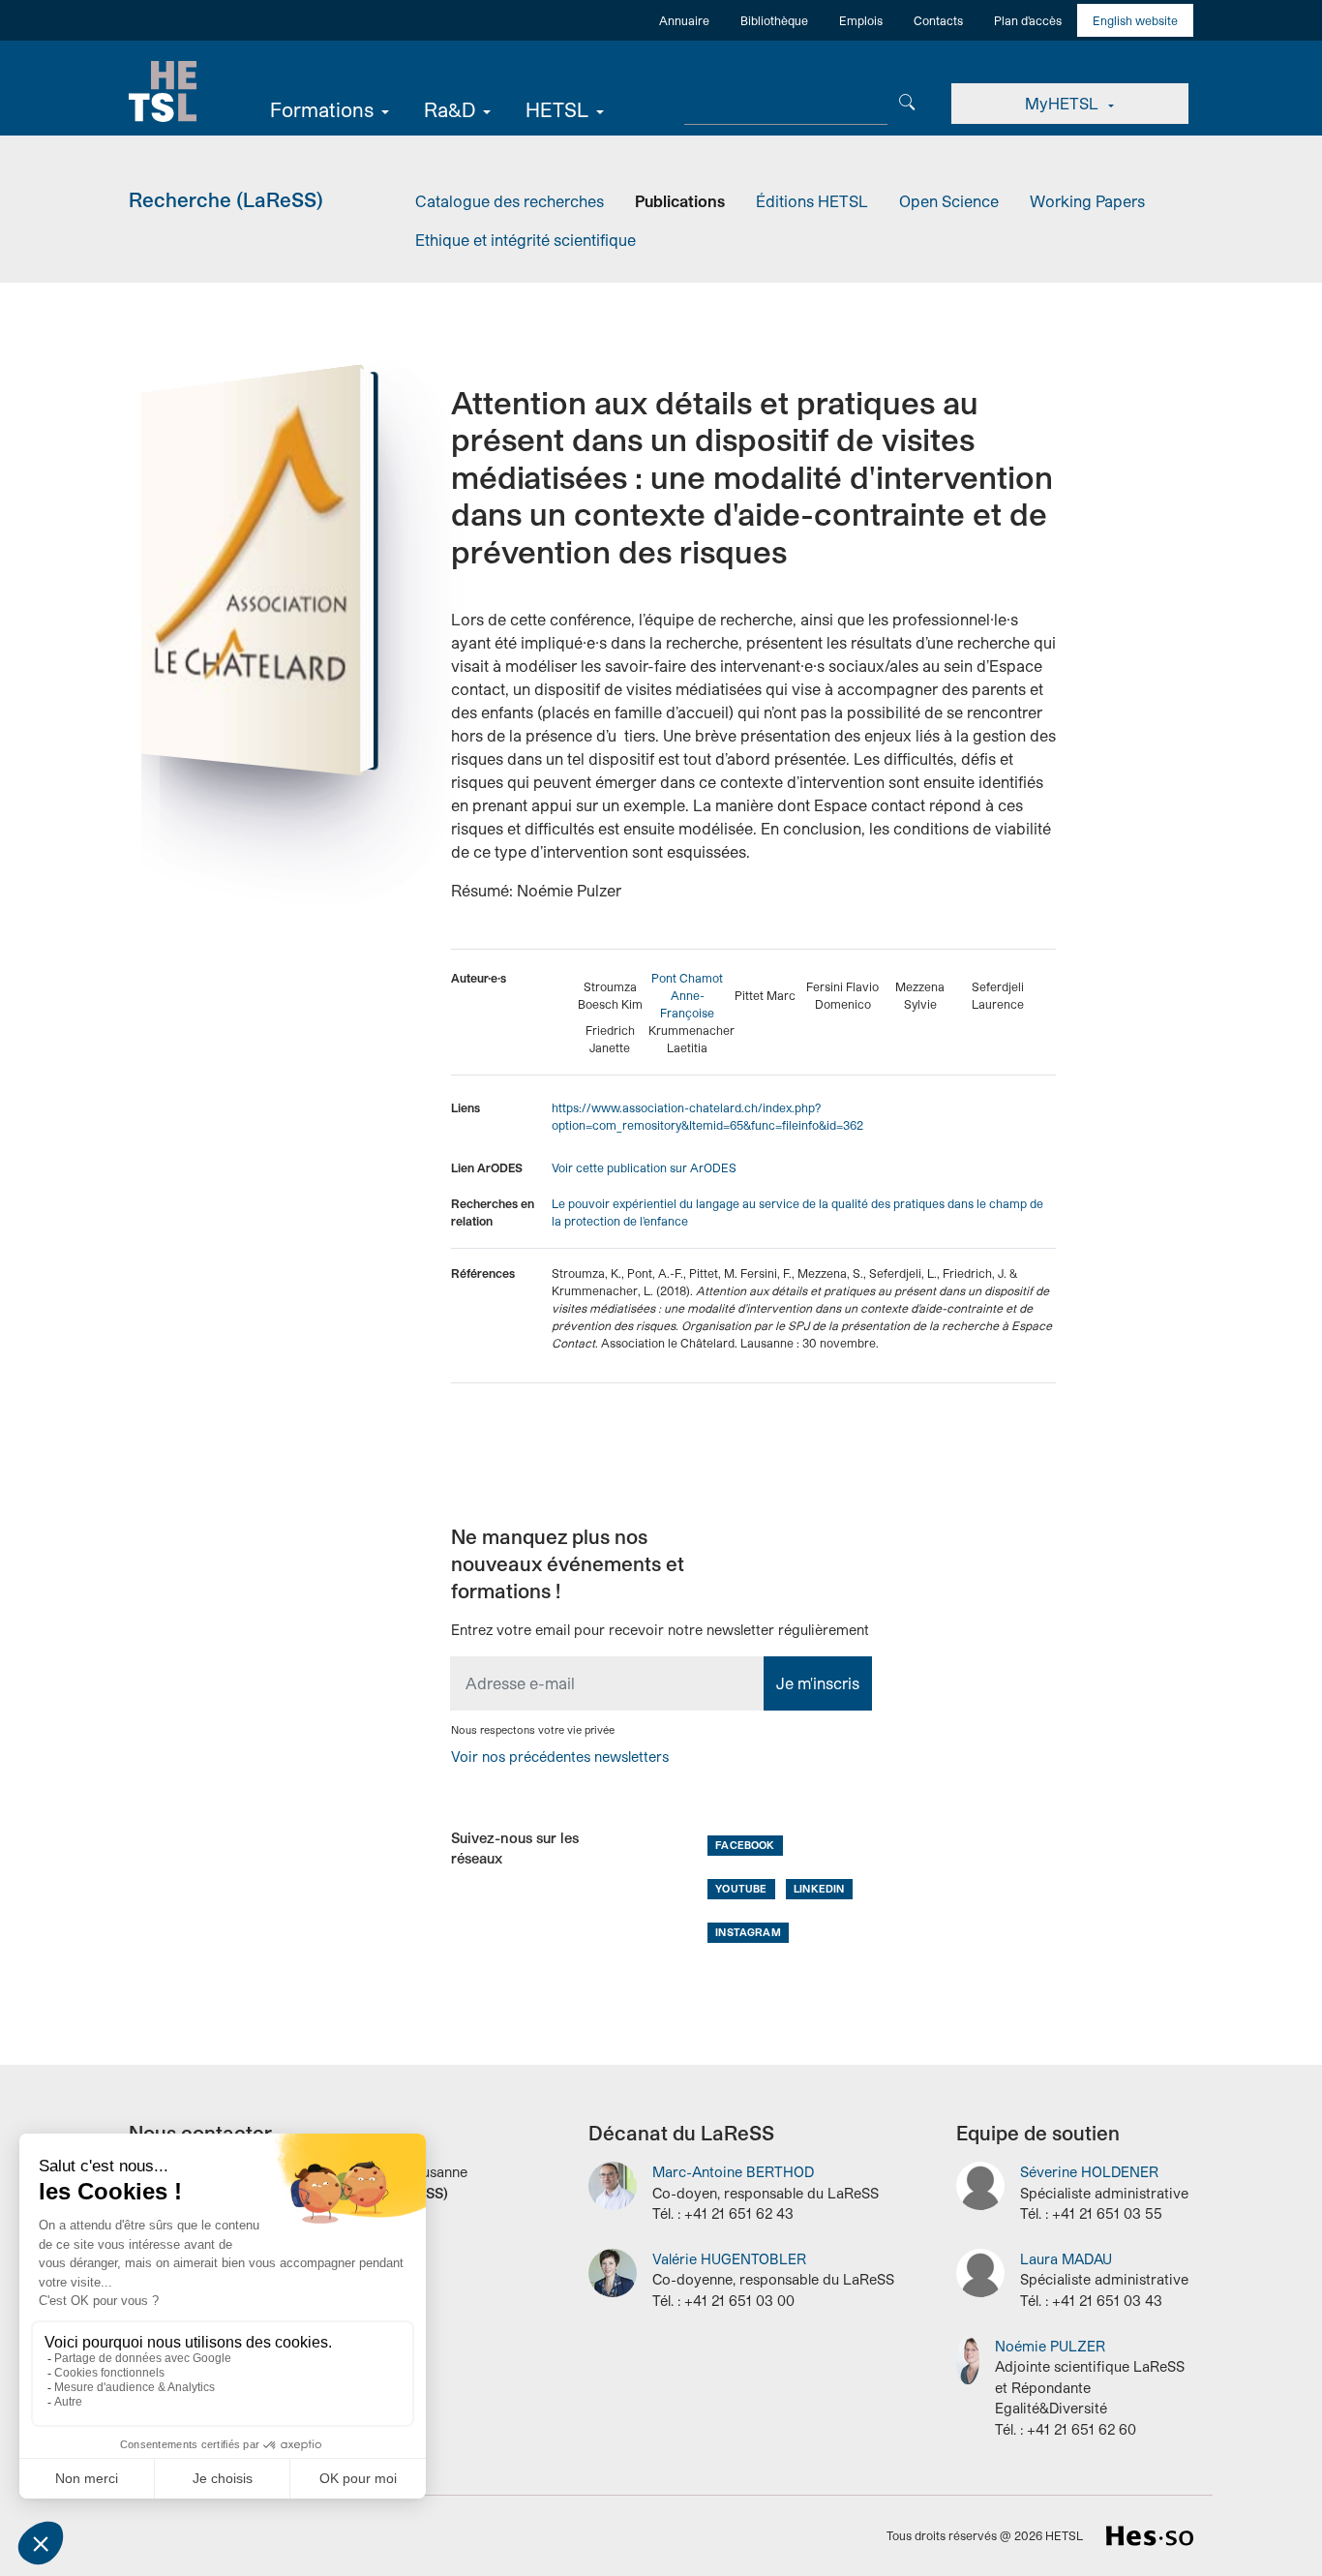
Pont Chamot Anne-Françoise (687, 995)
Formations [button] (322, 109)
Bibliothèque (774, 20)
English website (1135, 20)
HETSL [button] (557, 109)
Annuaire (684, 20)
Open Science (949, 201)
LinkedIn (819, 1888)
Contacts (938, 20)
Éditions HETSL (812, 201)
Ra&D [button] (450, 109)
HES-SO (1150, 2536)
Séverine (1089, 2172)
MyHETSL (1064, 103)
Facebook (745, 1845)
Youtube (741, 1888)
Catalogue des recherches (510, 201)
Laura (1066, 2259)
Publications (680, 201)
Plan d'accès (1028, 20)
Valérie (729, 2259)
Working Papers (1087, 201)
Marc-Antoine (733, 2172)
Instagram (748, 1932)
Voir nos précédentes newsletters (560, 1757)
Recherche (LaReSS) (226, 199)
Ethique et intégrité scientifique (526, 240)
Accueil (163, 92)
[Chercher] (907, 100)
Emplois (861, 20)
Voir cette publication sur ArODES (644, 1167)
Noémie (1050, 2346)
